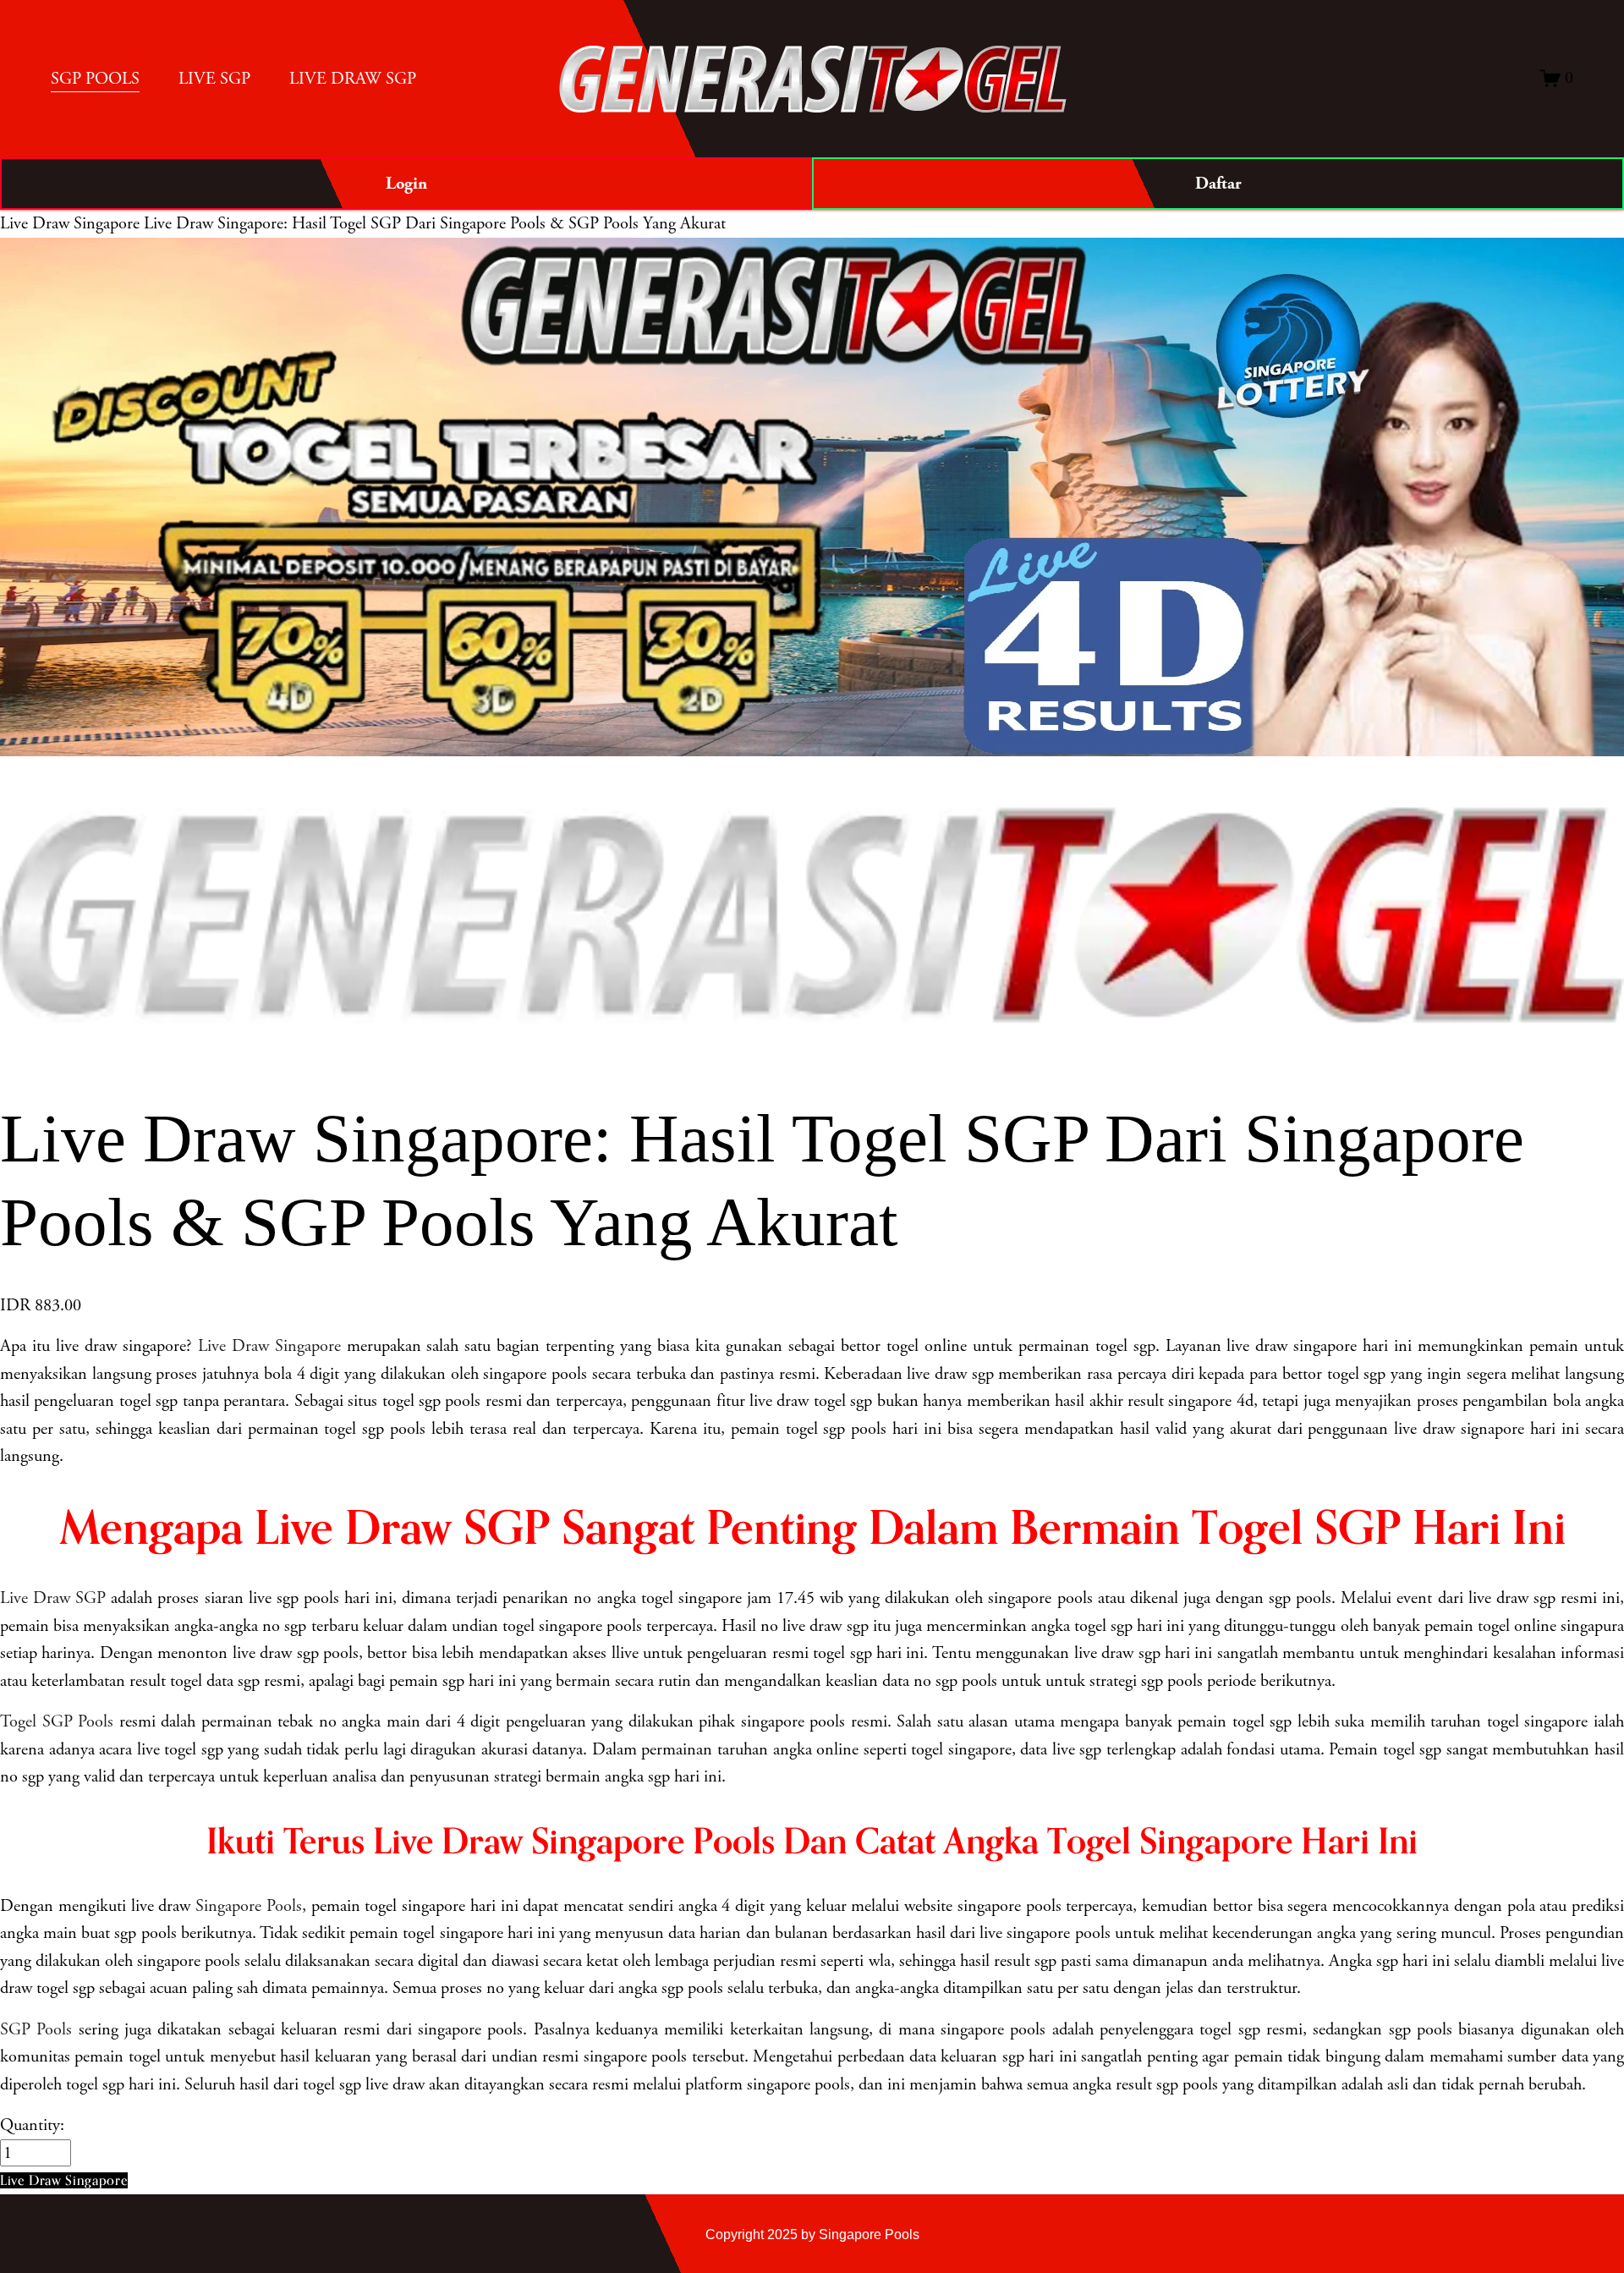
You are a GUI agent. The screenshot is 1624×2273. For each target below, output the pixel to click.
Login (406, 184)
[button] (64, 2180)
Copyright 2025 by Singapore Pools (812, 2234)
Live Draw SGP (53, 1598)
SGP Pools (36, 2029)
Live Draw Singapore (70, 223)
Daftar (1218, 184)
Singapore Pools (249, 1906)
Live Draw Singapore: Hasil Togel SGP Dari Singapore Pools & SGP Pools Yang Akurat (435, 223)
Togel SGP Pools (57, 1721)
